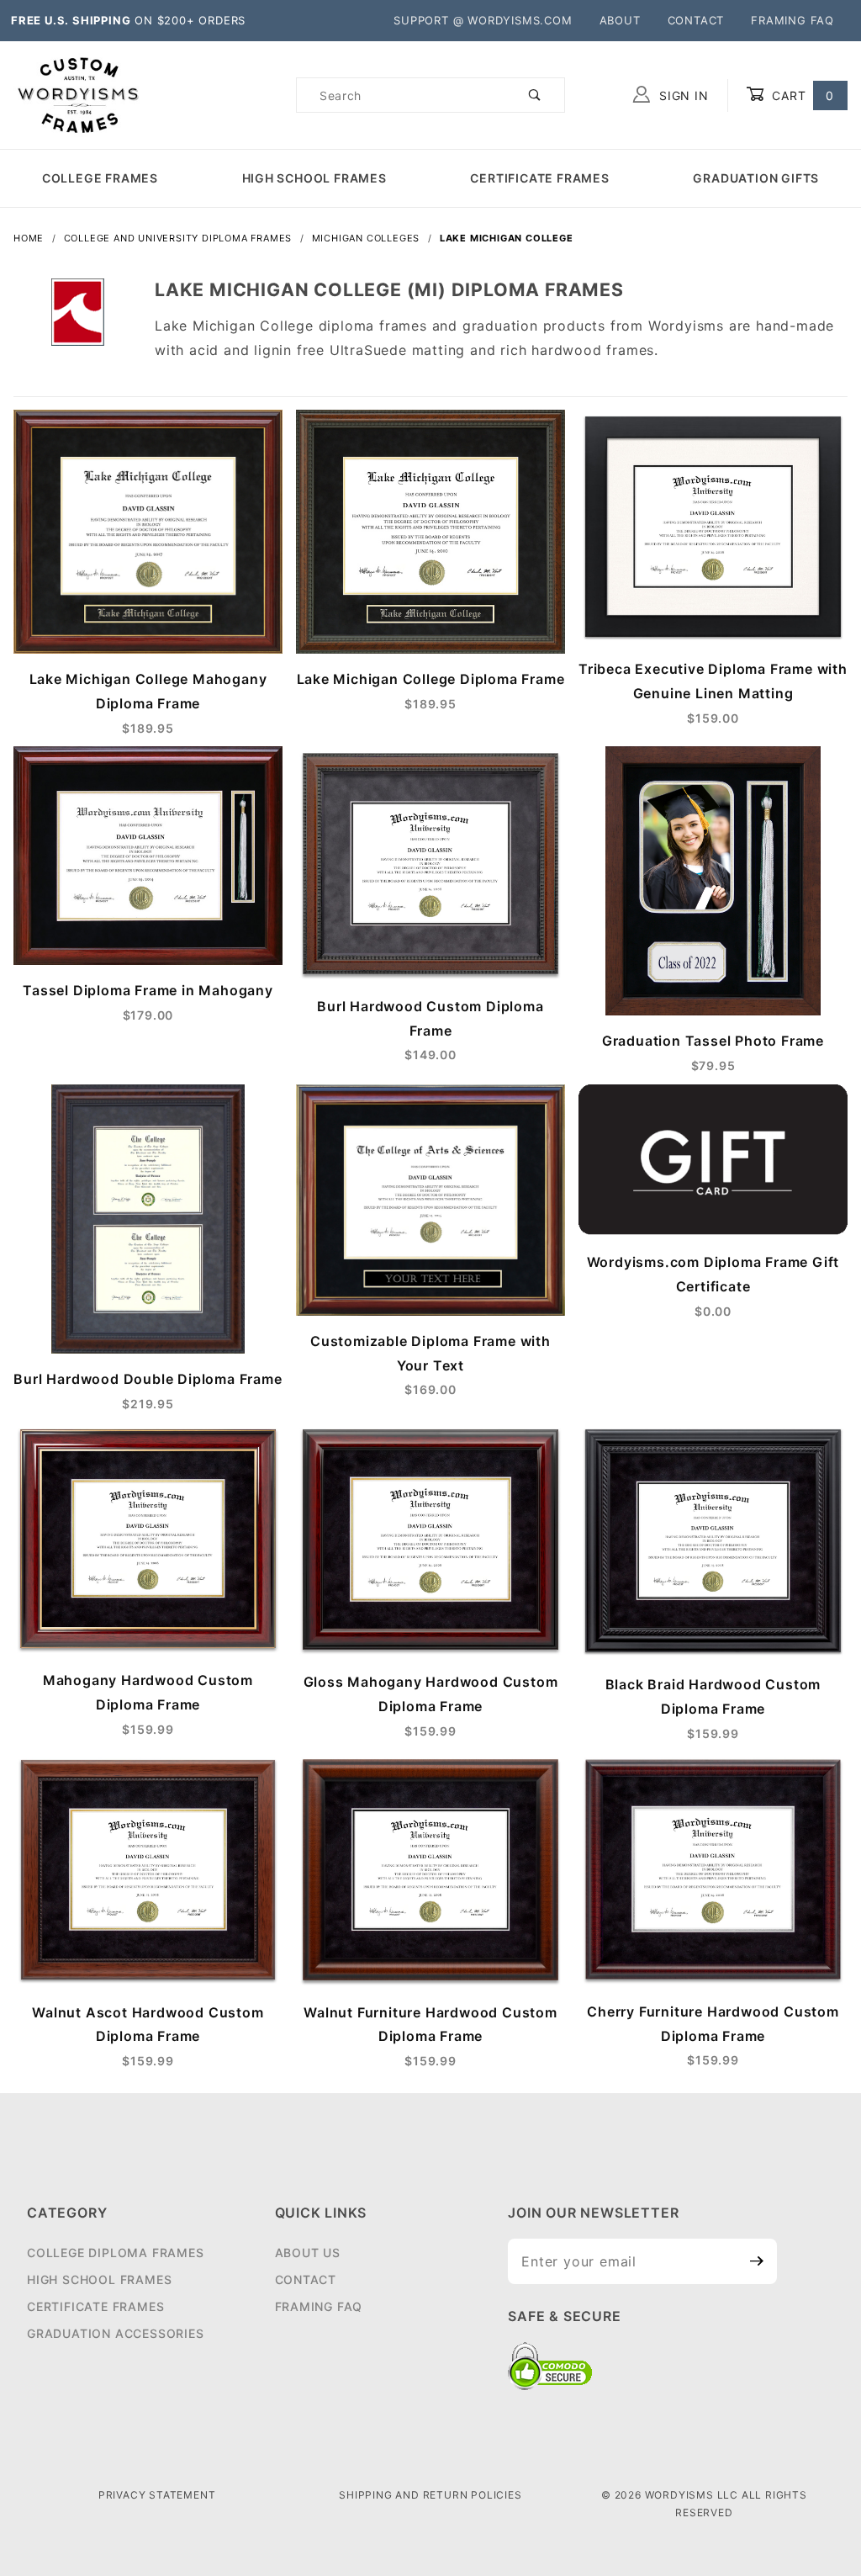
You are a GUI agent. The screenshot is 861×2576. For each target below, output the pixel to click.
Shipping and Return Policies (430, 2495)
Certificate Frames (539, 178)
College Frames (100, 178)
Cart (801, 95)
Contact (696, 20)
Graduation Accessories (116, 2333)
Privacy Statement (157, 2495)
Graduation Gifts (756, 178)
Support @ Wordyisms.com (483, 20)
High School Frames (314, 178)
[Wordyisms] (79, 94)
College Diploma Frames (116, 2253)
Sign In (681, 95)
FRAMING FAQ (792, 20)
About (620, 20)
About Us (308, 2253)
